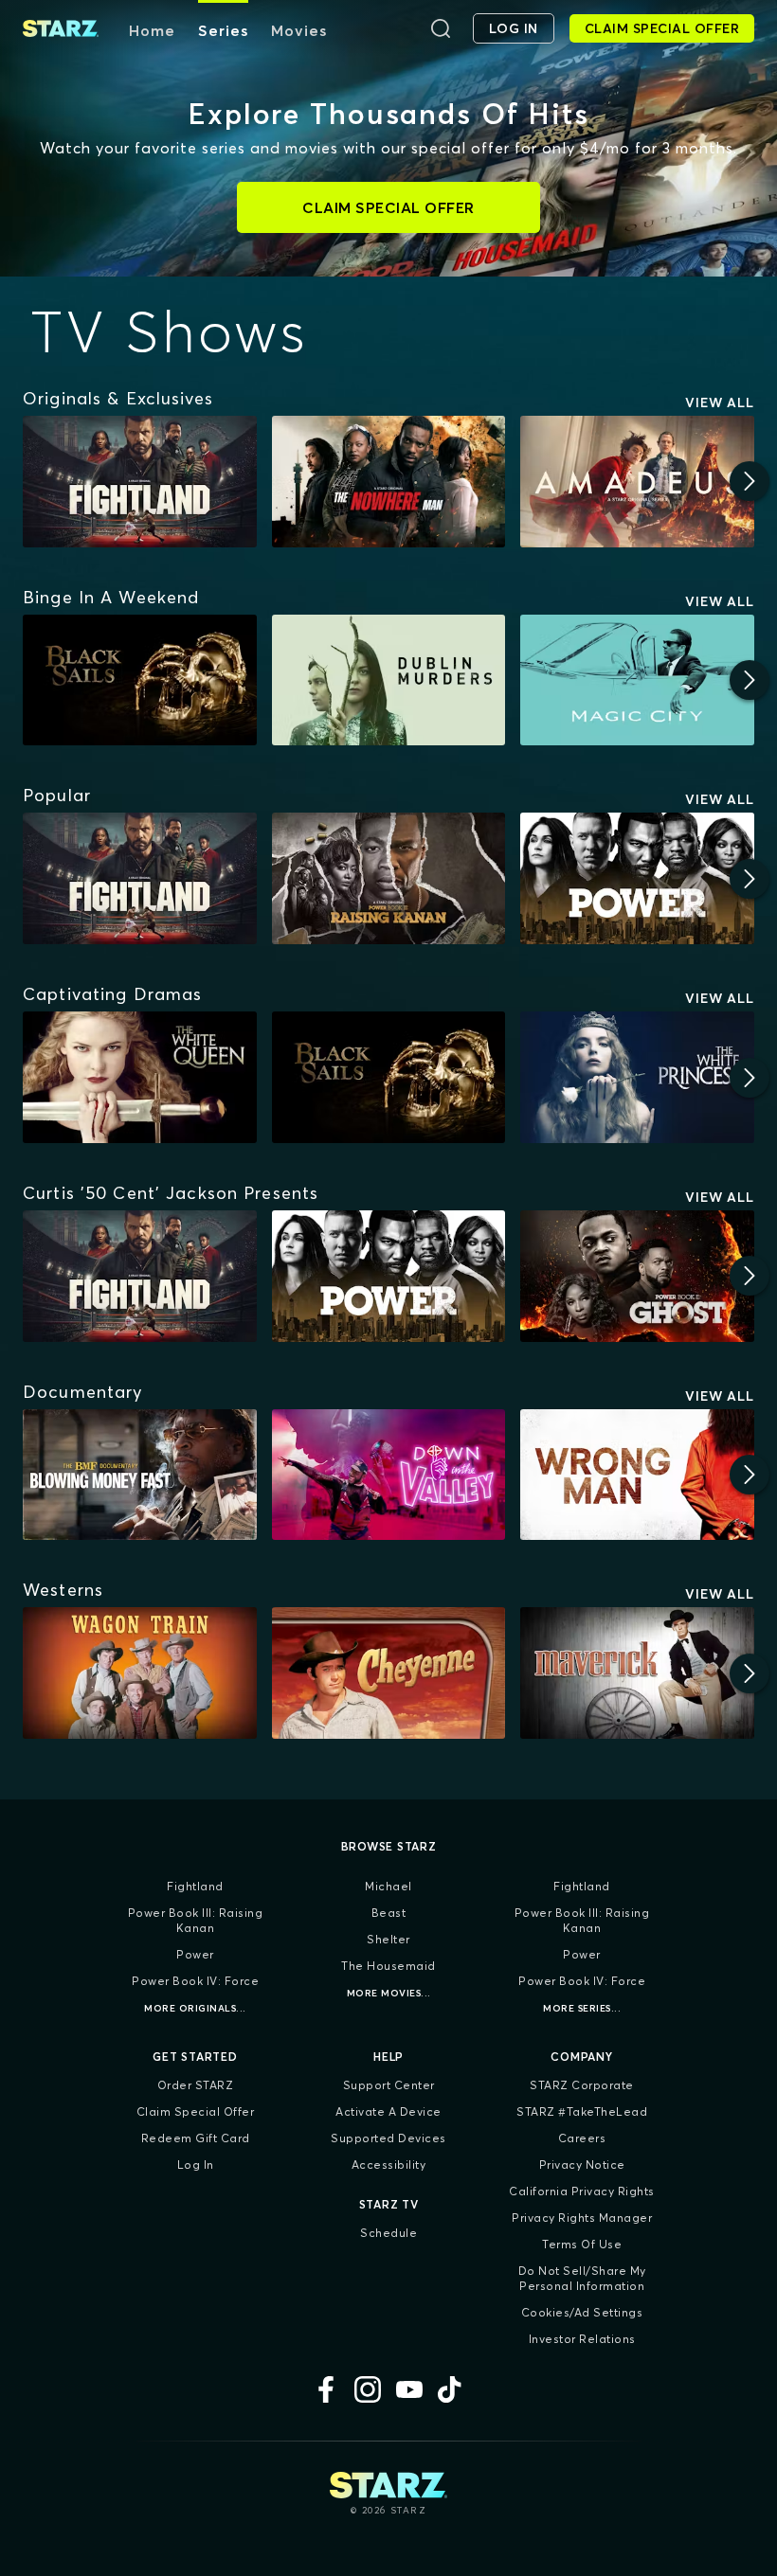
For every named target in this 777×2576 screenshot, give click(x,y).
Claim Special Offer (196, 2111)
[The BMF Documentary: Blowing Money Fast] (140, 1475)
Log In (196, 2165)
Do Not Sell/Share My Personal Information (582, 2278)
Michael (388, 1886)
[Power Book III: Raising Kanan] (389, 878)
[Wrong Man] (637, 1475)
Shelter (388, 1939)
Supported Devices (388, 2138)
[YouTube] (409, 2389)
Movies (299, 30)
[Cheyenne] (389, 1673)
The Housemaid (388, 1966)
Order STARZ (196, 2085)
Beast (389, 1913)
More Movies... (389, 1993)
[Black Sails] (140, 680)
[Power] (637, 878)
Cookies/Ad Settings (582, 2312)
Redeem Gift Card (196, 2138)
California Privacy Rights (582, 2191)
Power (195, 1954)
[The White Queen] (140, 1077)
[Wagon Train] (140, 1673)
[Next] (750, 481)
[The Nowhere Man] (389, 482)
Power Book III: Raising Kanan (196, 1920)
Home (152, 30)
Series (223, 30)
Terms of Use (582, 2244)
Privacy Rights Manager (582, 2218)
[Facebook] (326, 2389)
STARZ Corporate (582, 2085)
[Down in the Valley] (389, 1475)
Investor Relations (582, 2339)
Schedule (388, 2233)
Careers (582, 2138)
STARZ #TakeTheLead (582, 2111)
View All (720, 402)
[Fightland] (140, 482)
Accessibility (389, 2165)
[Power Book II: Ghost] (637, 1276)
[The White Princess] (637, 1077)
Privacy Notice (582, 2165)
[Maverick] (637, 1673)
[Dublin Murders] (389, 680)
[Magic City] (637, 680)
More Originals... (195, 2008)
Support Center (389, 2085)
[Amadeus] (637, 482)
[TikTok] (451, 2389)
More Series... (582, 2008)
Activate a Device (388, 2111)
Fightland (195, 1886)
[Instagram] (368, 2389)
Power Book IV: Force (195, 1981)
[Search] (441, 28)
